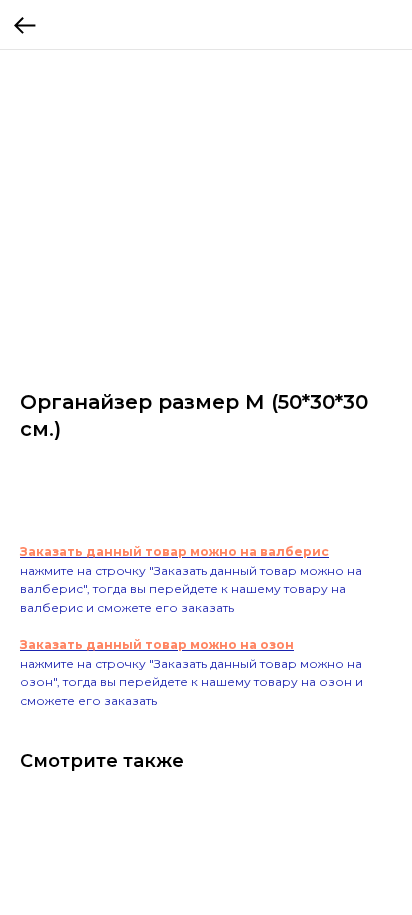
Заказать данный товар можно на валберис (174, 551)
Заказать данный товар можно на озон (157, 644)
